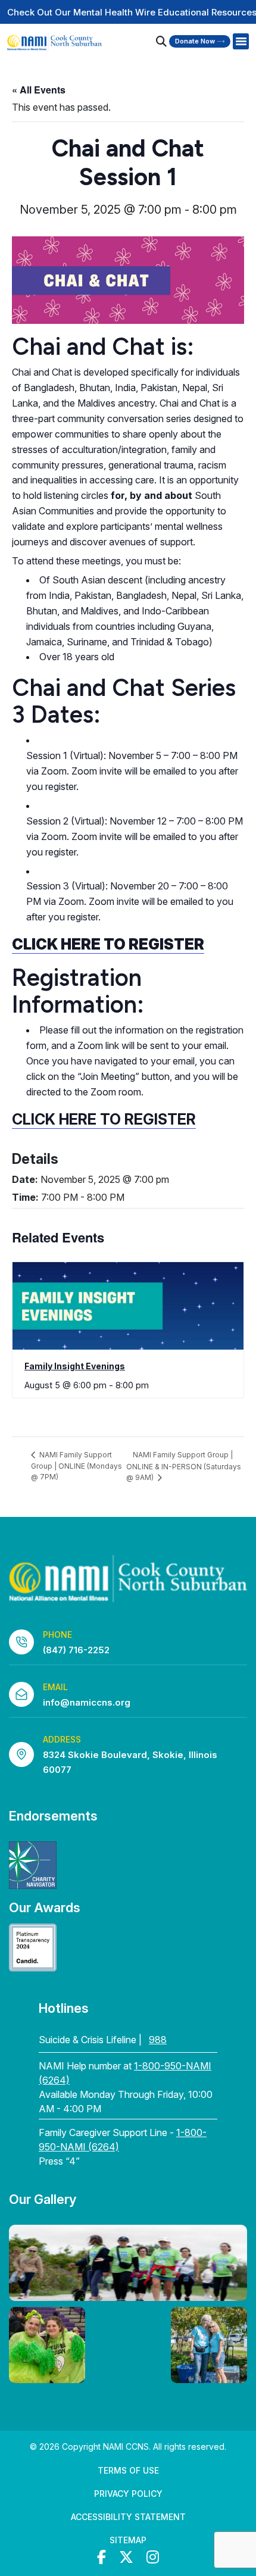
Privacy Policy (128, 2494)
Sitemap (128, 2540)
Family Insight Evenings (75, 1366)
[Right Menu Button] (241, 42)
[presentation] (128, 1306)
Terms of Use (128, 2470)
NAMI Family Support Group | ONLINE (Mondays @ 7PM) (77, 1466)
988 (158, 2040)
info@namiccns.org (87, 1702)
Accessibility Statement (128, 2517)
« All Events (39, 90)
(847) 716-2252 (76, 1650)
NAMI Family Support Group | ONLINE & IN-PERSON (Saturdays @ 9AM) (184, 1466)
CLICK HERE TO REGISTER (104, 1119)
